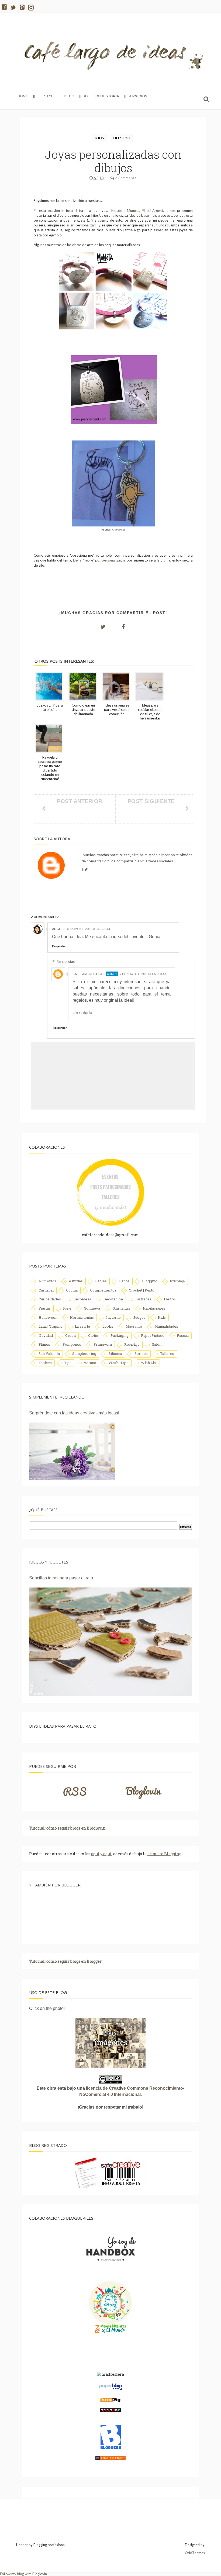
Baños (124, 1281)
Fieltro (170, 1299)
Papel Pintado (153, 1335)
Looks (108, 1326)
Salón (157, 1344)
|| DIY (84, 96)
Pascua (183, 1335)
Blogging (150, 1281)
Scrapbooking (84, 1354)
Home (23, 96)
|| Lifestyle (44, 96)
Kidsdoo (118, 211)
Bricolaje (177, 1281)
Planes (44, 1344)
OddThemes (195, 2553)
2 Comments (126, 178)
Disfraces (143, 1299)
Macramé (134, 1326)
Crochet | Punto (142, 1290)
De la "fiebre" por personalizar (97, 560)
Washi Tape (119, 1363)
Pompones (72, 1344)
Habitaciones (154, 1308)
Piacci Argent (152, 211)
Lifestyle (122, 138)
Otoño (93, 1335)
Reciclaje (132, 1344)
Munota (132, 211)
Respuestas (66, 962)
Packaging (120, 1335)
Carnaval (46, 1290)
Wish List (149, 1363)
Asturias (76, 1281)
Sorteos (141, 1354)
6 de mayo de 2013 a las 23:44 (87, 929)
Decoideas (82, 1299)
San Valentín (49, 1354)
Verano (90, 1363)
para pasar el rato (70, 1578)
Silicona (115, 1354)
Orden (70, 1335)
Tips (68, 1363)
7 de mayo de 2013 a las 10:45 (143, 974)
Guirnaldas (121, 1308)
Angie (57, 929)
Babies (101, 1281)
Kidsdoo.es (119, 529)
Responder (59, 946)
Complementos (103, 1290)
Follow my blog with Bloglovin (23, 2574)
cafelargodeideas (88, 974)
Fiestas (45, 1308)
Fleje (67, 1308)
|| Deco (68, 96)
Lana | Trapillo (51, 1326)
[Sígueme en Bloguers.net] (111, 2448)
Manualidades (166, 1326)
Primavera (103, 1344)
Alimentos (47, 1281)
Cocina (72, 1290)
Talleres (167, 1354)
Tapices (45, 1363)
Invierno (113, 1317)
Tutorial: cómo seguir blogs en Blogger (65, 1961)
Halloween (48, 1317)
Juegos (139, 1317)
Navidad (46, 1335)
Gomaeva (92, 1308)
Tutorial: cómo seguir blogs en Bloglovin (67, 1828)
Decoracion (113, 1299)
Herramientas (82, 1317)
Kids (100, 138)
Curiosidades (50, 1299)
